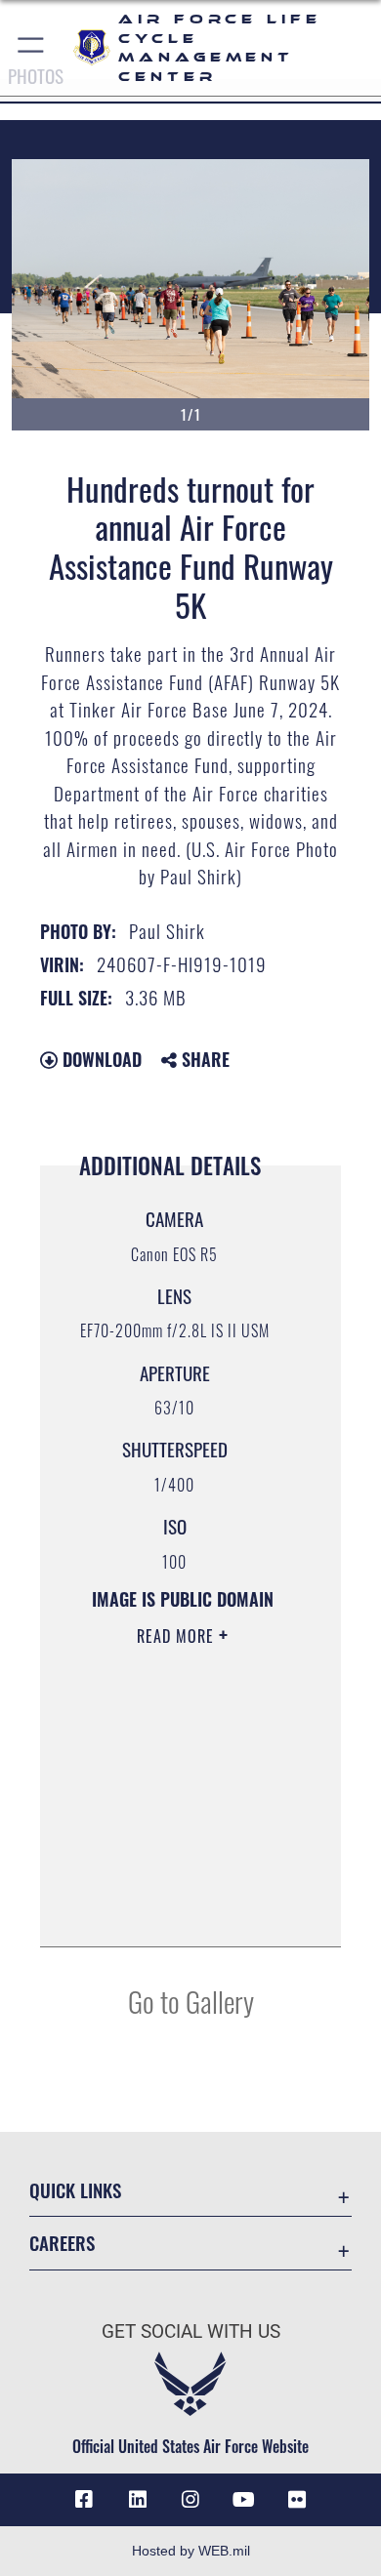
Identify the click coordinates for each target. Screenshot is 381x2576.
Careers (62, 2243)
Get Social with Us (191, 2331)
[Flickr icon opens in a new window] (297, 2500)
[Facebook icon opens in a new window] (84, 2500)
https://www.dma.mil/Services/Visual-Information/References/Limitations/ (182, 1910)
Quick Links (75, 2190)
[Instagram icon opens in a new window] (190, 2500)
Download (100, 1059)
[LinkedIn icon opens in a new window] (138, 2500)
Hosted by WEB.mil (191, 2551)
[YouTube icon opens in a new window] (243, 2500)
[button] (32, 48)
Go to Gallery (191, 2001)
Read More (178, 1636)
